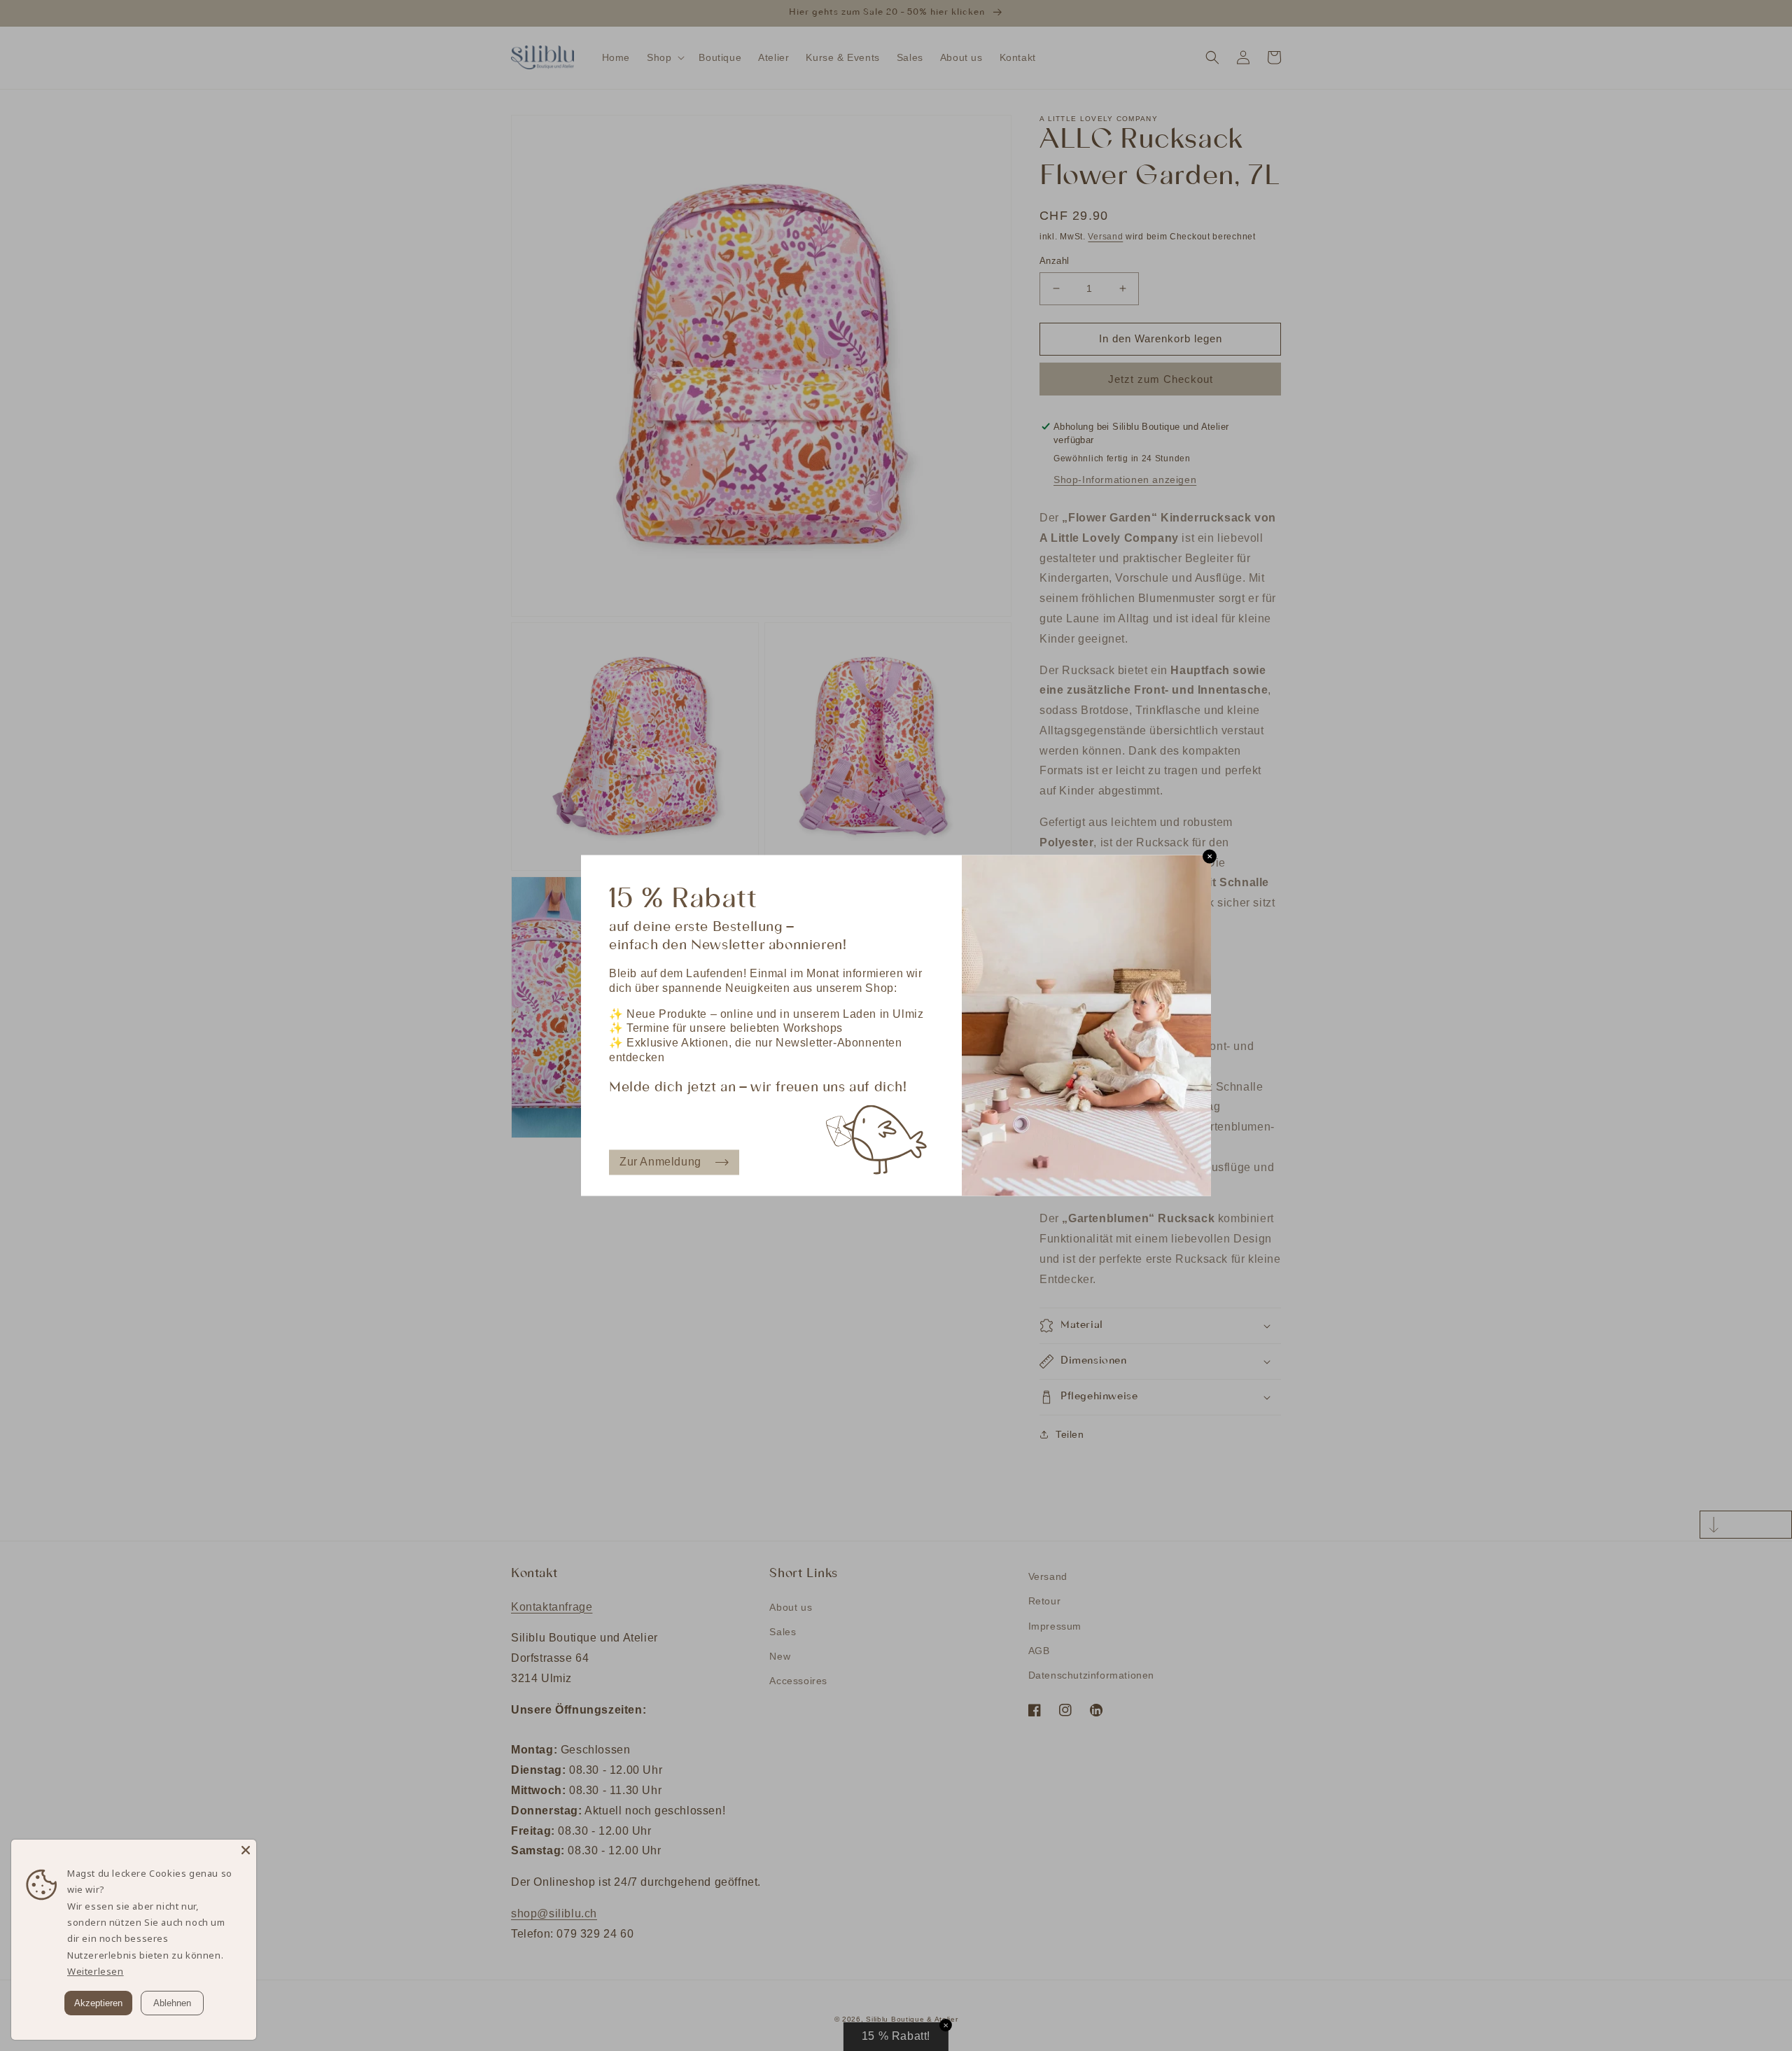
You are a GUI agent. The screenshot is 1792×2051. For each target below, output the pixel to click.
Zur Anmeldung (660, 1162)
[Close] (246, 1850)
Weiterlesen (96, 1971)
